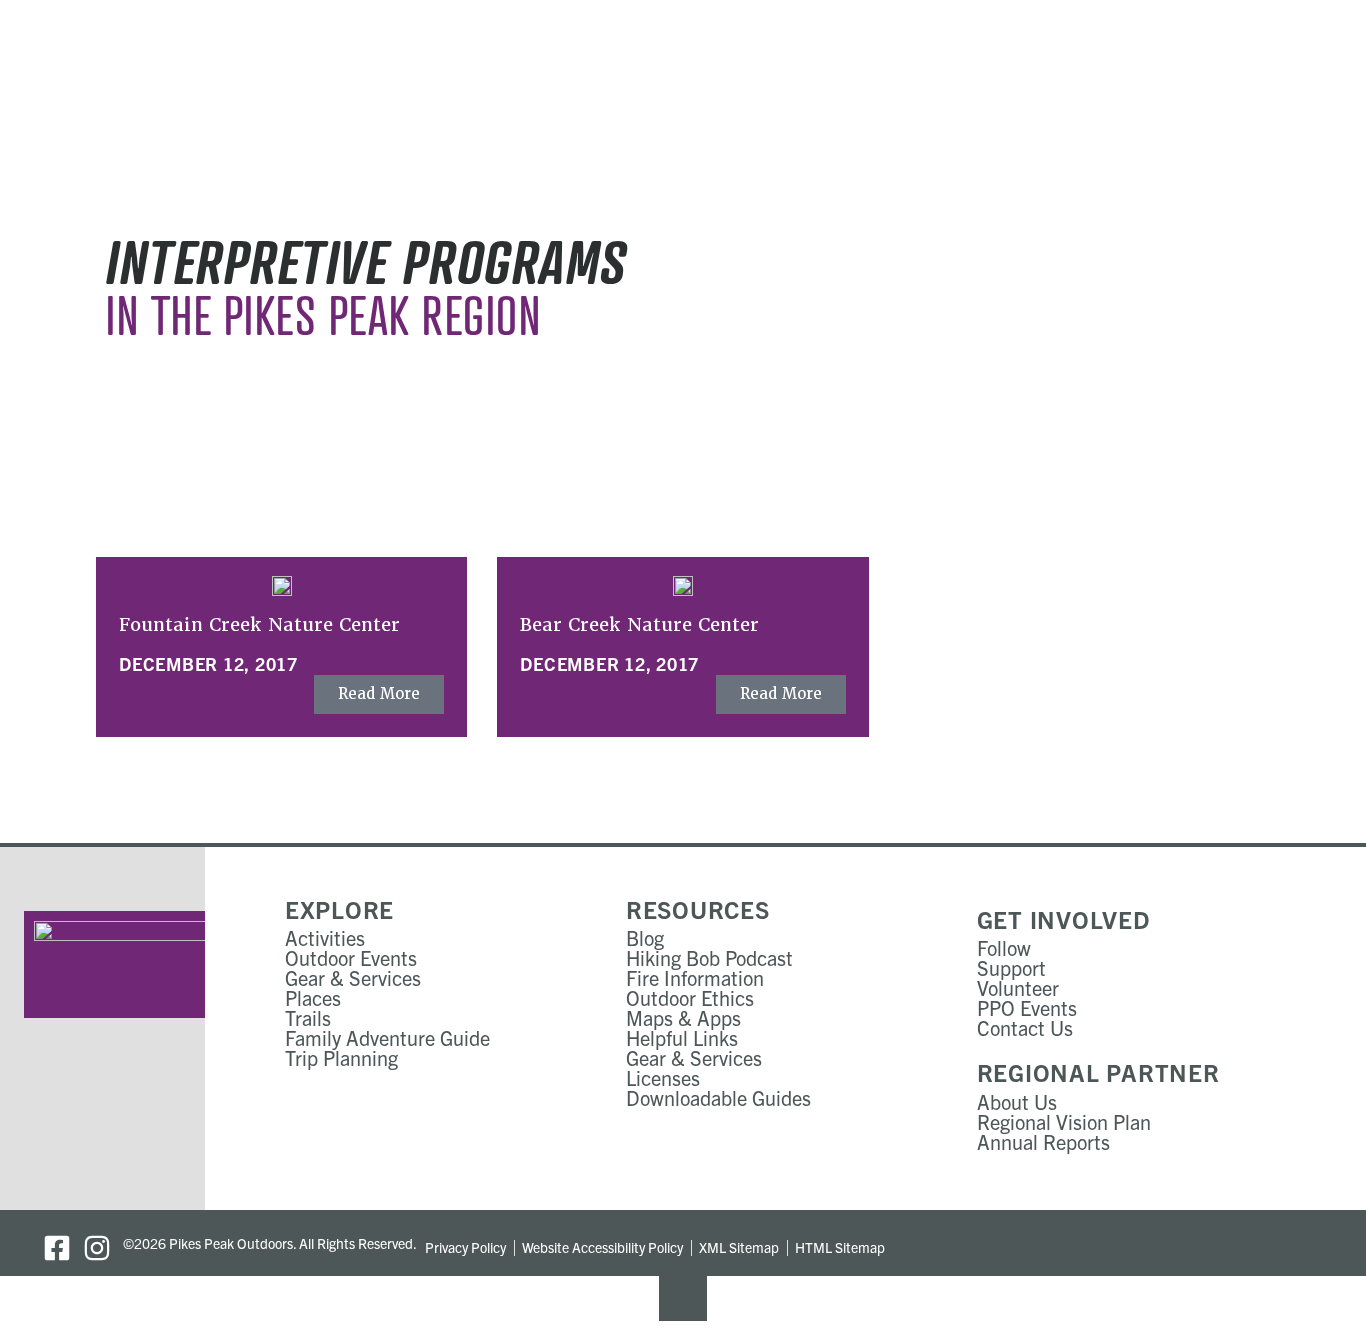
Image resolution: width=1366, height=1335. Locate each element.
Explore (339, 909)
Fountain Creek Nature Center (259, 624)
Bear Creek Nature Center (639, 624)
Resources (698, 909)
